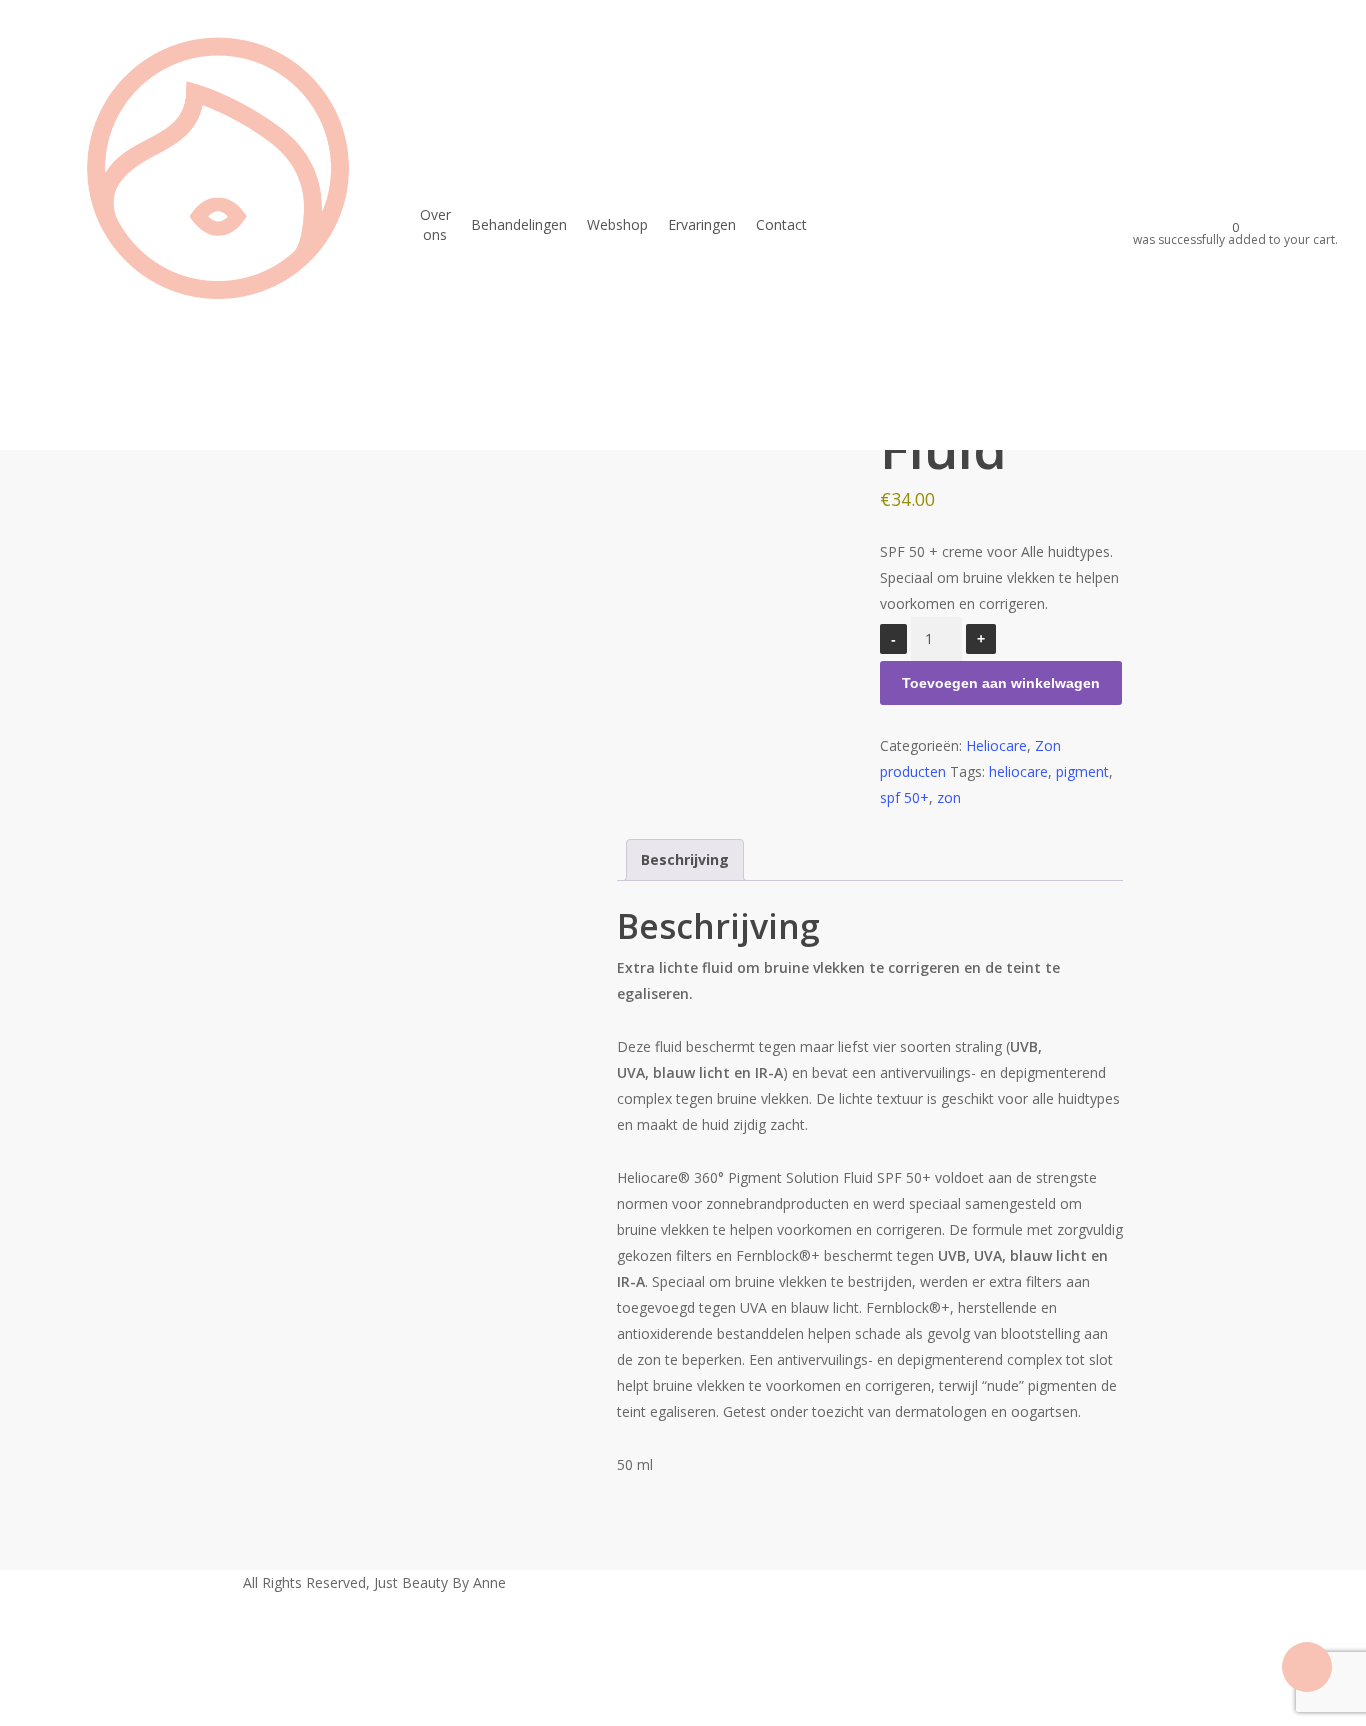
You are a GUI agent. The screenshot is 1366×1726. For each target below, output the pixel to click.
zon (949, 797)
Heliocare (996, 745)
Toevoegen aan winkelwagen (1001, 683)
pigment (1082, 771)
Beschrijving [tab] (685, 859)
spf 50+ (904, 797)
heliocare (1018, 771)
